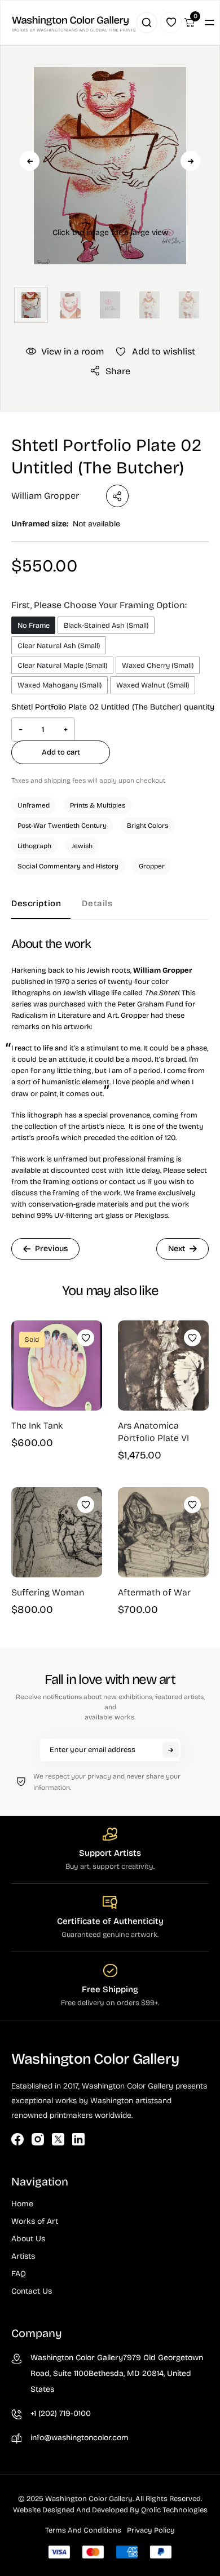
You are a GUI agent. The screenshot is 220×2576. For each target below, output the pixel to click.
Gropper (152, 866)
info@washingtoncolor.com (80, 2438)
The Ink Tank (37, 1426)
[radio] (33, 625)
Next (190, 161)
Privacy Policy (151, 2530)
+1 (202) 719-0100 (61, 2413)
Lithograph (34, 846)
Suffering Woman (48, 1592)
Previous (30, 161)
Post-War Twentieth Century (62, 826)
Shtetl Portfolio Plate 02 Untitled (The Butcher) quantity (113, 707)
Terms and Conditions (83, 2530)
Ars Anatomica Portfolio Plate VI (153, 1432)
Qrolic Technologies (174, 2510)
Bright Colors (148, 826)
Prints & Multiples (98, 805)
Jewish (82, 846)
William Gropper (45, 496)
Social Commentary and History (68, 866)
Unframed (34, 805)
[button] (110, 184)
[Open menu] (209, 23)
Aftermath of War (154, 1592)
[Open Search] (147, 23)
